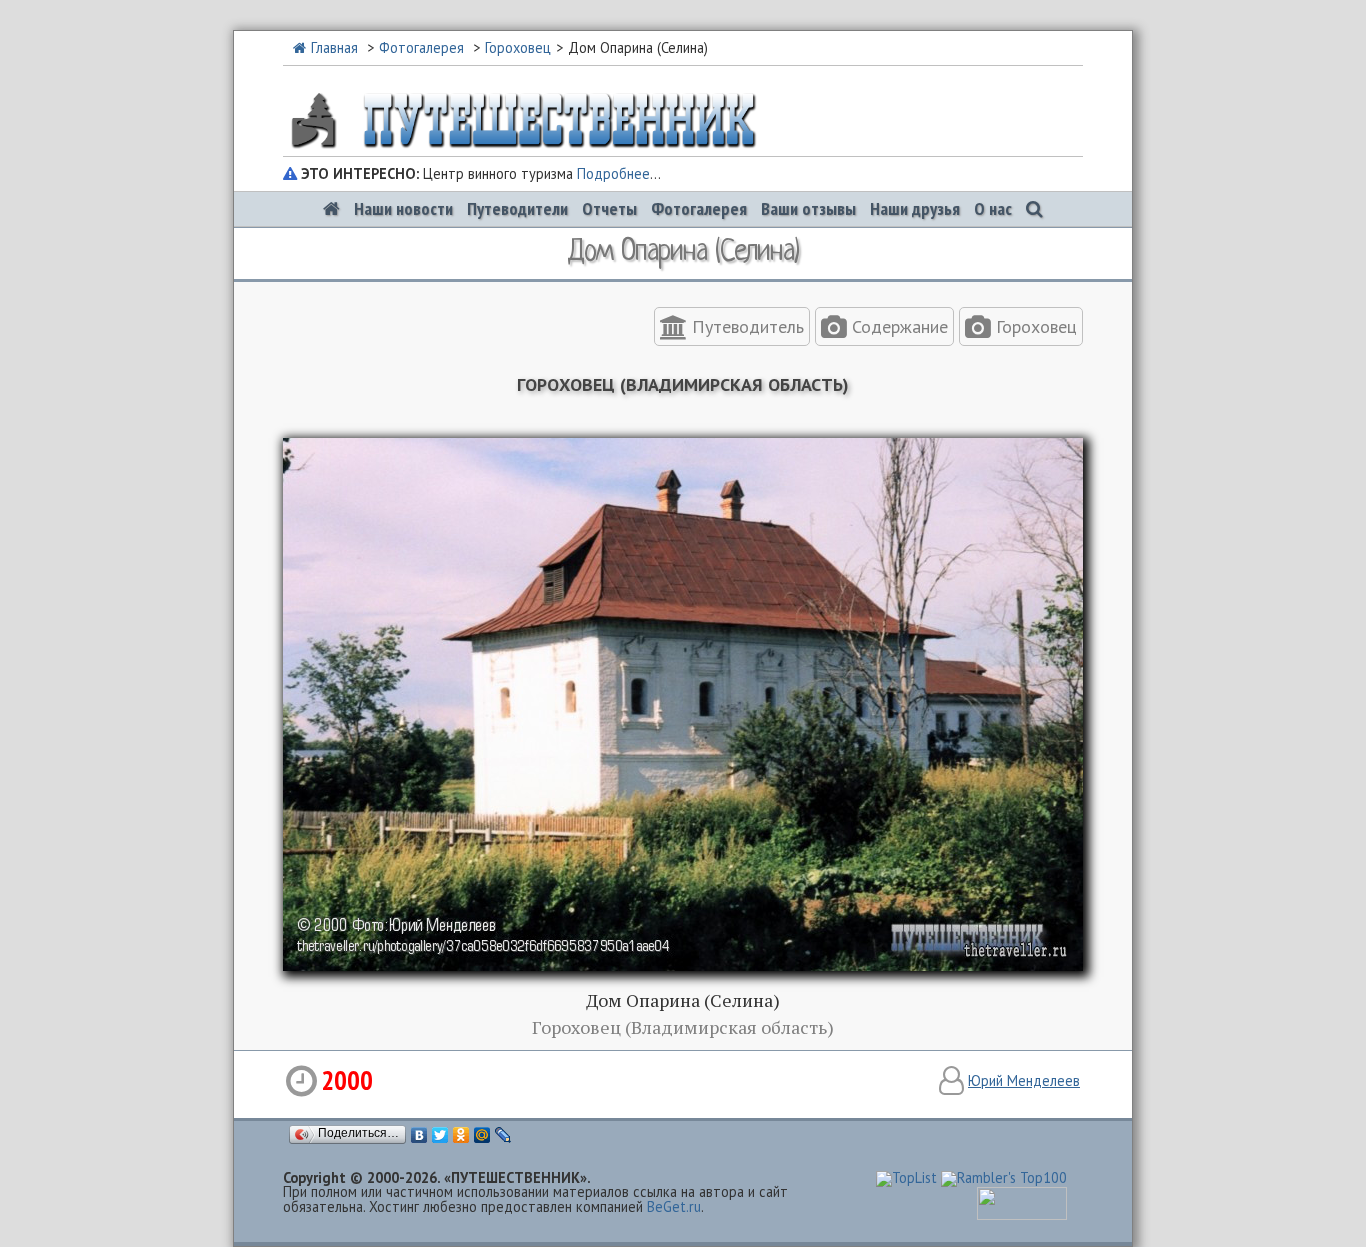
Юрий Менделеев (1024, 1080)
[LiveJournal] (503, 1135)
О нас (993, 208)
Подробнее (613, 173)
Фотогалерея (421, 47)
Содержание (897, 326)
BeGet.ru (674, 1206)
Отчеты (609, 208)
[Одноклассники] (461, 1135)
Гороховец (518, 47)
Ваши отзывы (808, 208)
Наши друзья (915, 208)
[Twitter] (440, 1135)
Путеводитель (745, 326)
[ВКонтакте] (419, 1135)
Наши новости (403, 208)
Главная (334, 47)
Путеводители (517, 208)
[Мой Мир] (482, 1135)
